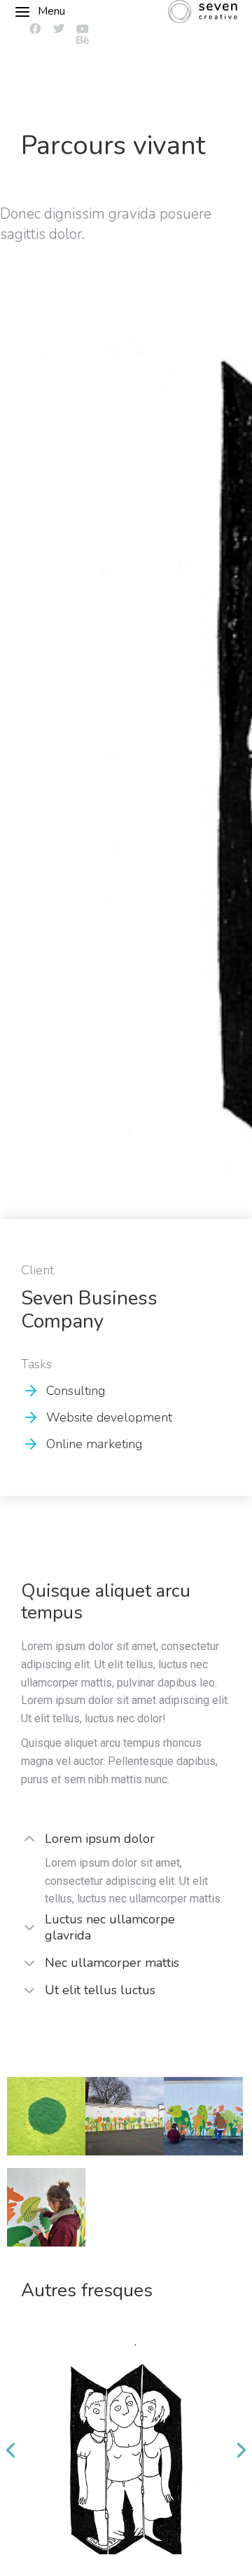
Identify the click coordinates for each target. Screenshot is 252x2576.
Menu (51, 11)
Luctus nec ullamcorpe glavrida (110, 1928)
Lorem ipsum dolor (100, 1839)
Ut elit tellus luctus (100, 1990)
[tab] (126, 1840)
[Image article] (126, 2449)
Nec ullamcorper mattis (112, 1963)
